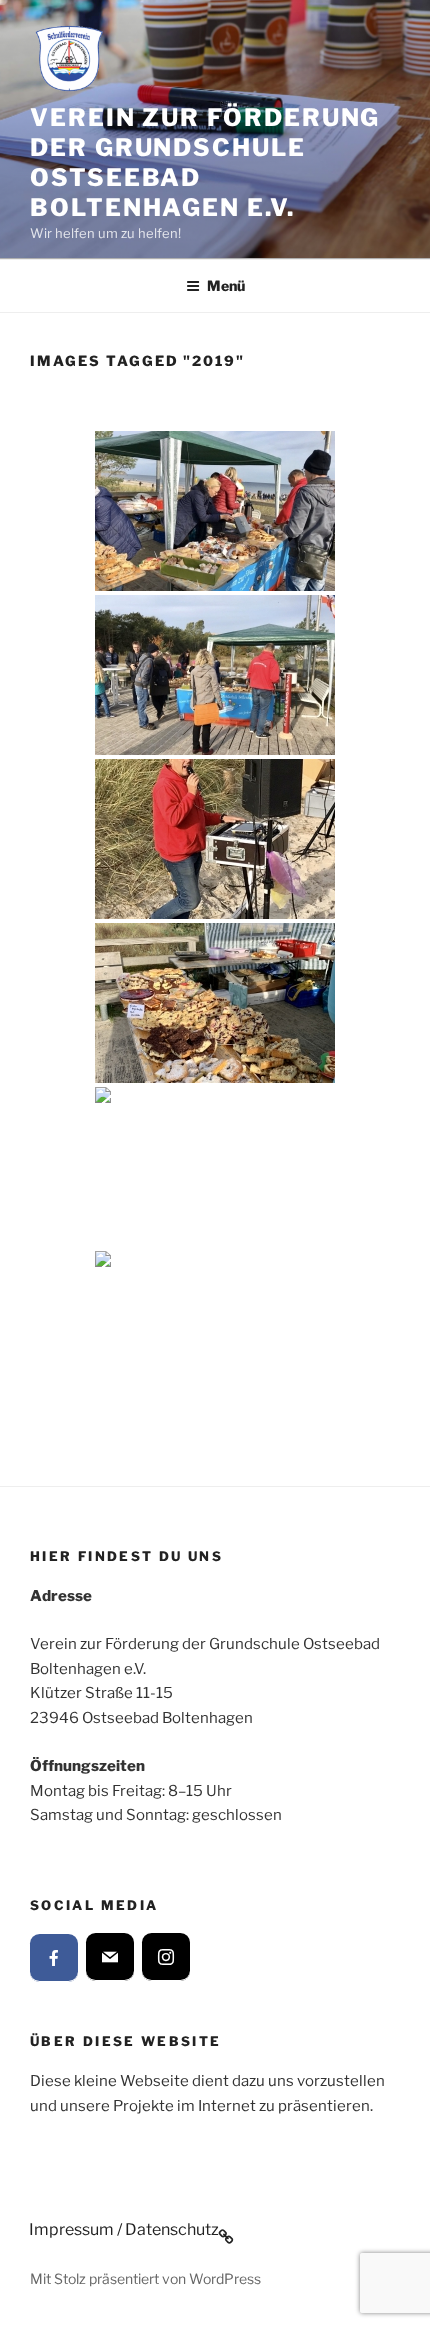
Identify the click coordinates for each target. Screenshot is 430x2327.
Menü (226, 285)
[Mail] (110, 1957)
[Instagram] (166, 1957)
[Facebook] (54, 1958)
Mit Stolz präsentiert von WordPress (145, 2278)
